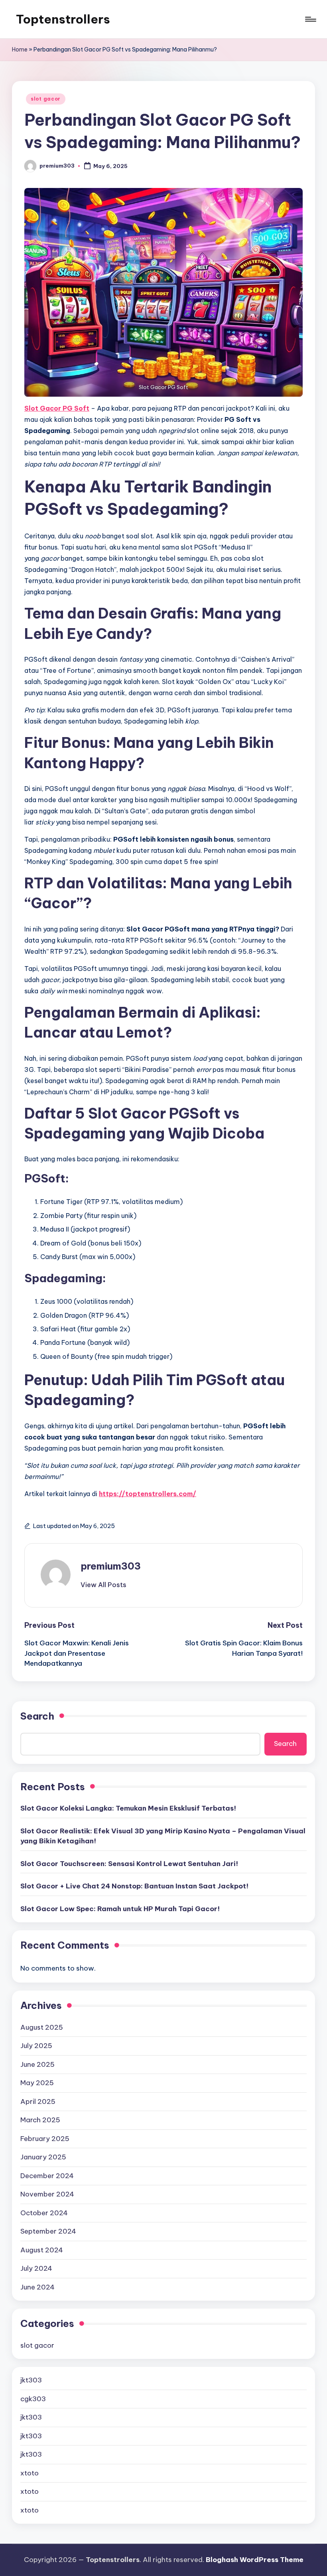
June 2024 (37, 2287)
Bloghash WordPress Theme (255, 2560)
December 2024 (47, 2176)
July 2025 (36, 2046)
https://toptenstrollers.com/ (148, 1494)
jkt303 (31, 2380)
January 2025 (43, 2157)
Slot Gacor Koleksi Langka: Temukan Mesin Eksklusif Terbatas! (128, 1808)
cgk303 (33, 2399)
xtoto (30, 2473)
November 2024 (47, 2194)
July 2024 (36, 2268)
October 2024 (44, 2213)
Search (37, 1716)
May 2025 (37, 2083)
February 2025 (45, 2139)
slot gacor (46, 99)
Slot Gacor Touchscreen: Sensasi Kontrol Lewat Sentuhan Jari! (129, 1864)
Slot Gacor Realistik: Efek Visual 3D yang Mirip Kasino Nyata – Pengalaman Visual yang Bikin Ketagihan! (163, 1836)
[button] (103, 1585)
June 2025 (37, 2064)
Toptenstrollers (63, 19)
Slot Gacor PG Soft (57, 408)
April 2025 (38, 2102)
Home (20, 49)
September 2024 (48, 2231)
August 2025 (42, 2027)
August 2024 (42, 2250)
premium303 (111, 1566)
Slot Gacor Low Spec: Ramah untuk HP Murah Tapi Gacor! (120, 1909)
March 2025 (40, 2120)
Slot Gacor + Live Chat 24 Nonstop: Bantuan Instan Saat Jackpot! (134, 1886)
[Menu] (310, 19)
